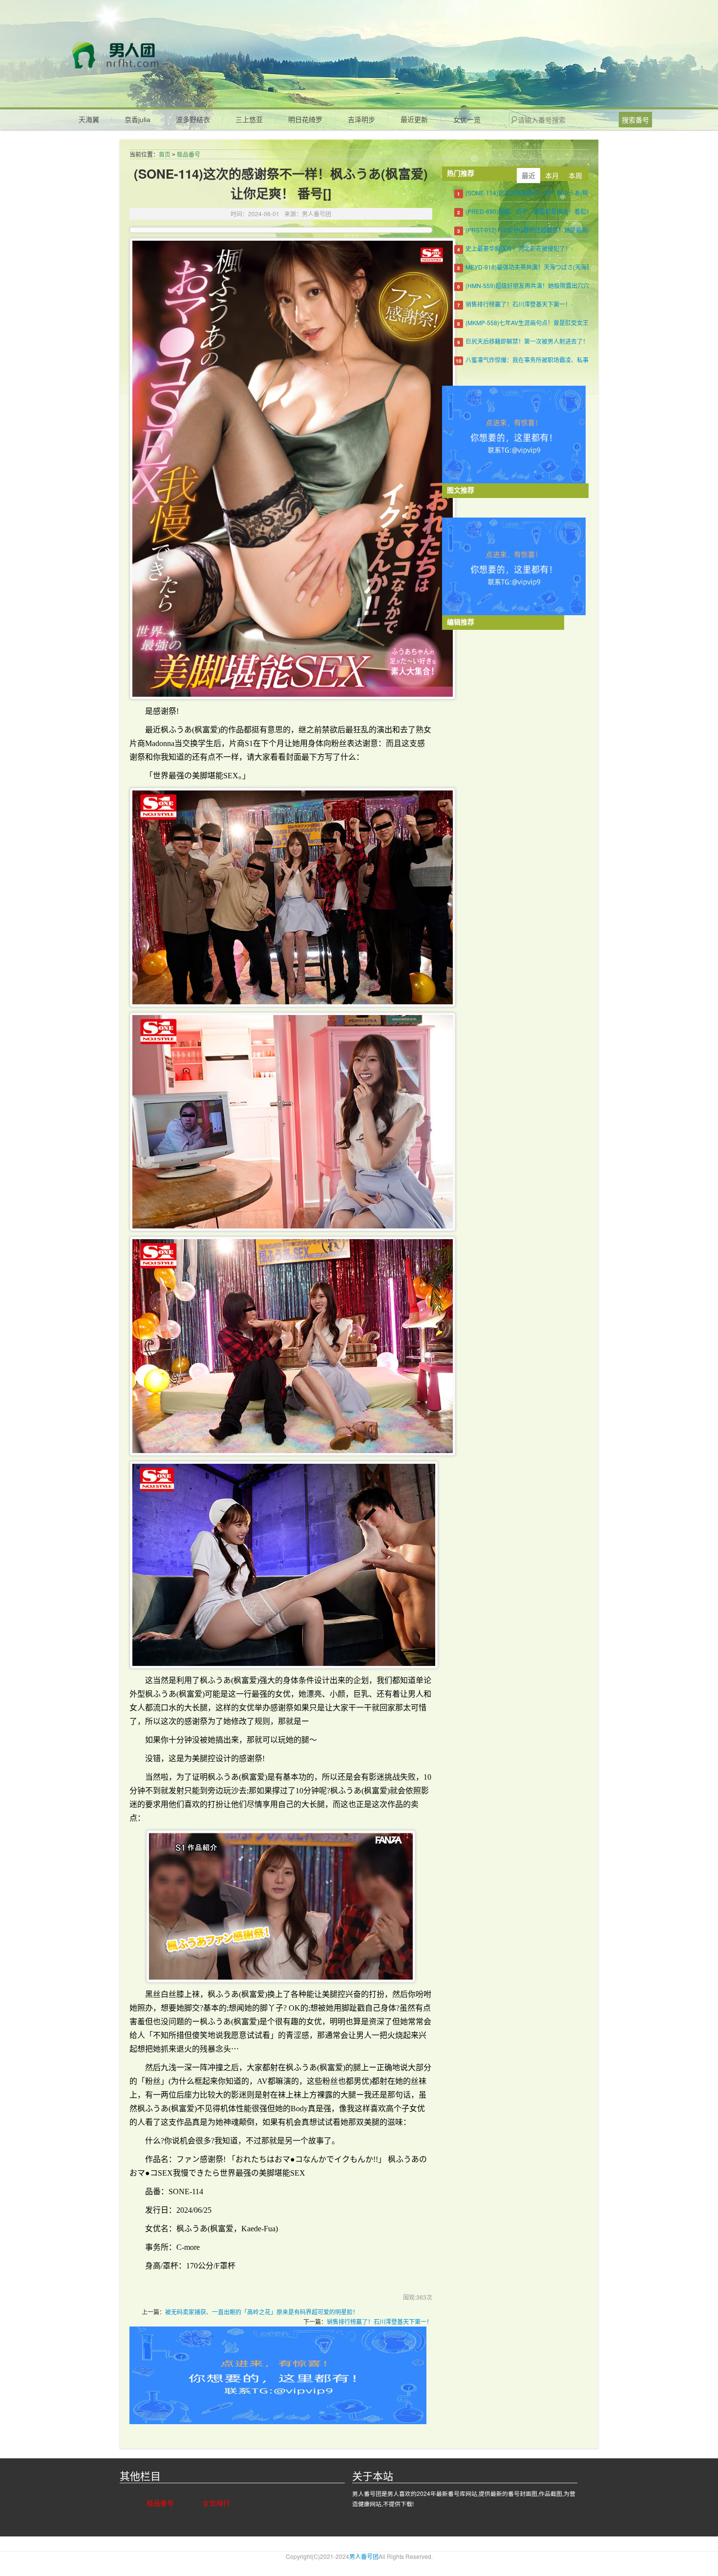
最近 (528, 175)
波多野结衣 (193, 120)
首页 (165, 155)
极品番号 (189, 155)
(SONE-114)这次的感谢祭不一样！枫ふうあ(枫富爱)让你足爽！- (549, 193)
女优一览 (467, 120)
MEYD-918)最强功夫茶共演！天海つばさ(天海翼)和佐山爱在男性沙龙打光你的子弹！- (578, 267)
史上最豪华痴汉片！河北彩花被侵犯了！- (519, 248)
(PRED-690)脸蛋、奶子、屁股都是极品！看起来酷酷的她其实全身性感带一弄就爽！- (577, 211)
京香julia (137, 120)
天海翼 (89, 120)
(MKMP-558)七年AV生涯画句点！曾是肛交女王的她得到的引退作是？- (557, 322)
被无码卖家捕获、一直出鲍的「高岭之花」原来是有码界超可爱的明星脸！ (262, 2312)
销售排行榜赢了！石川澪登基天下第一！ (380, 2321)
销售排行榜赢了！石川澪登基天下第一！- (519, 304)
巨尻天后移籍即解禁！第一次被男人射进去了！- (528, 341)
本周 (575, 175)
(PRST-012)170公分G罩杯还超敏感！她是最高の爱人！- (539, 230)
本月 (552, 175)
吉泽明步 (361, 120)
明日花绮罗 (305, 120)
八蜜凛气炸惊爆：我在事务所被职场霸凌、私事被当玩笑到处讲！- (551, 360)
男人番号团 (165, 55)
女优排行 (216, 2503)
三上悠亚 (249, 120)
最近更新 (414, 120)
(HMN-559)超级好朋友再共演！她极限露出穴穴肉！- (534, 285)
